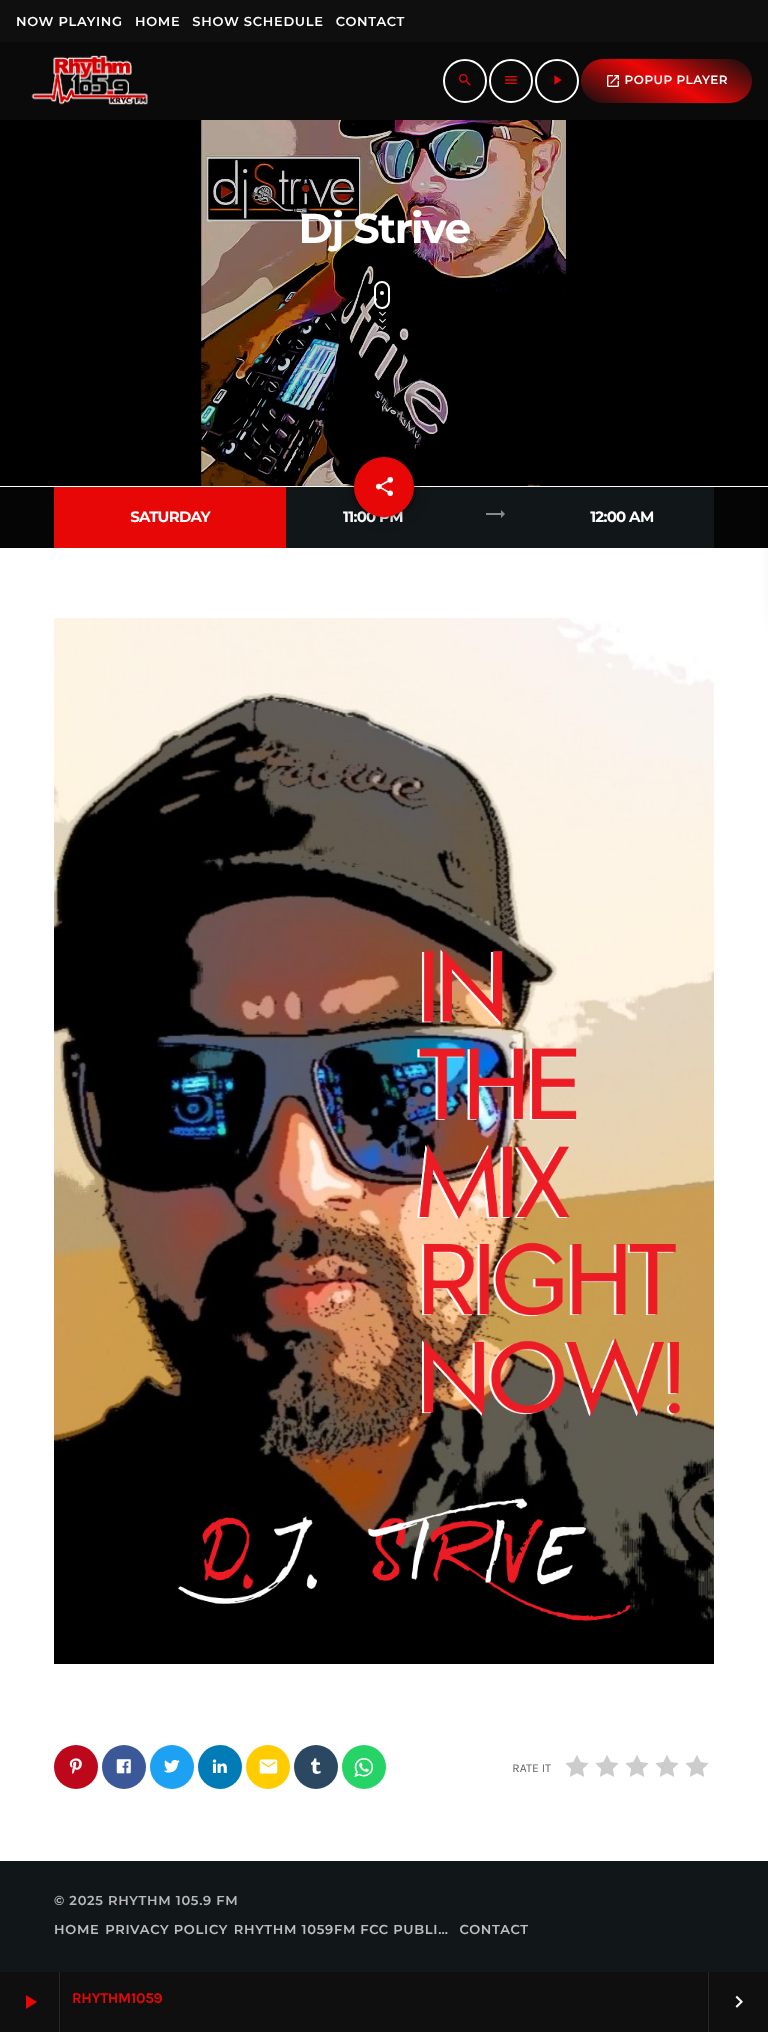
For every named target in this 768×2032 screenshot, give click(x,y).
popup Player (666, 81)
